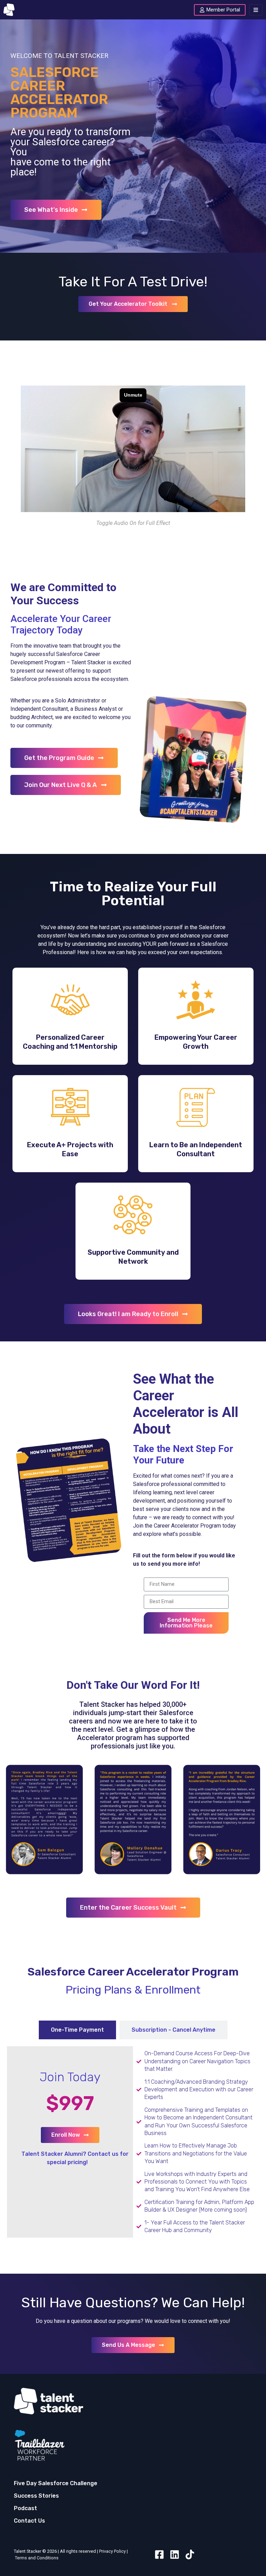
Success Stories (36, 2496)
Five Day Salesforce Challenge (56, 2483)
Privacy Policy (112, 2551)
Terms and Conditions (37, 2558)
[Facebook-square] (159, 2555)
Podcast (25, 2508)
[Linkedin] (175, 2555)
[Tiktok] (190, 2555)
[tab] (77, 2030)
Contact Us (29, 2521)
